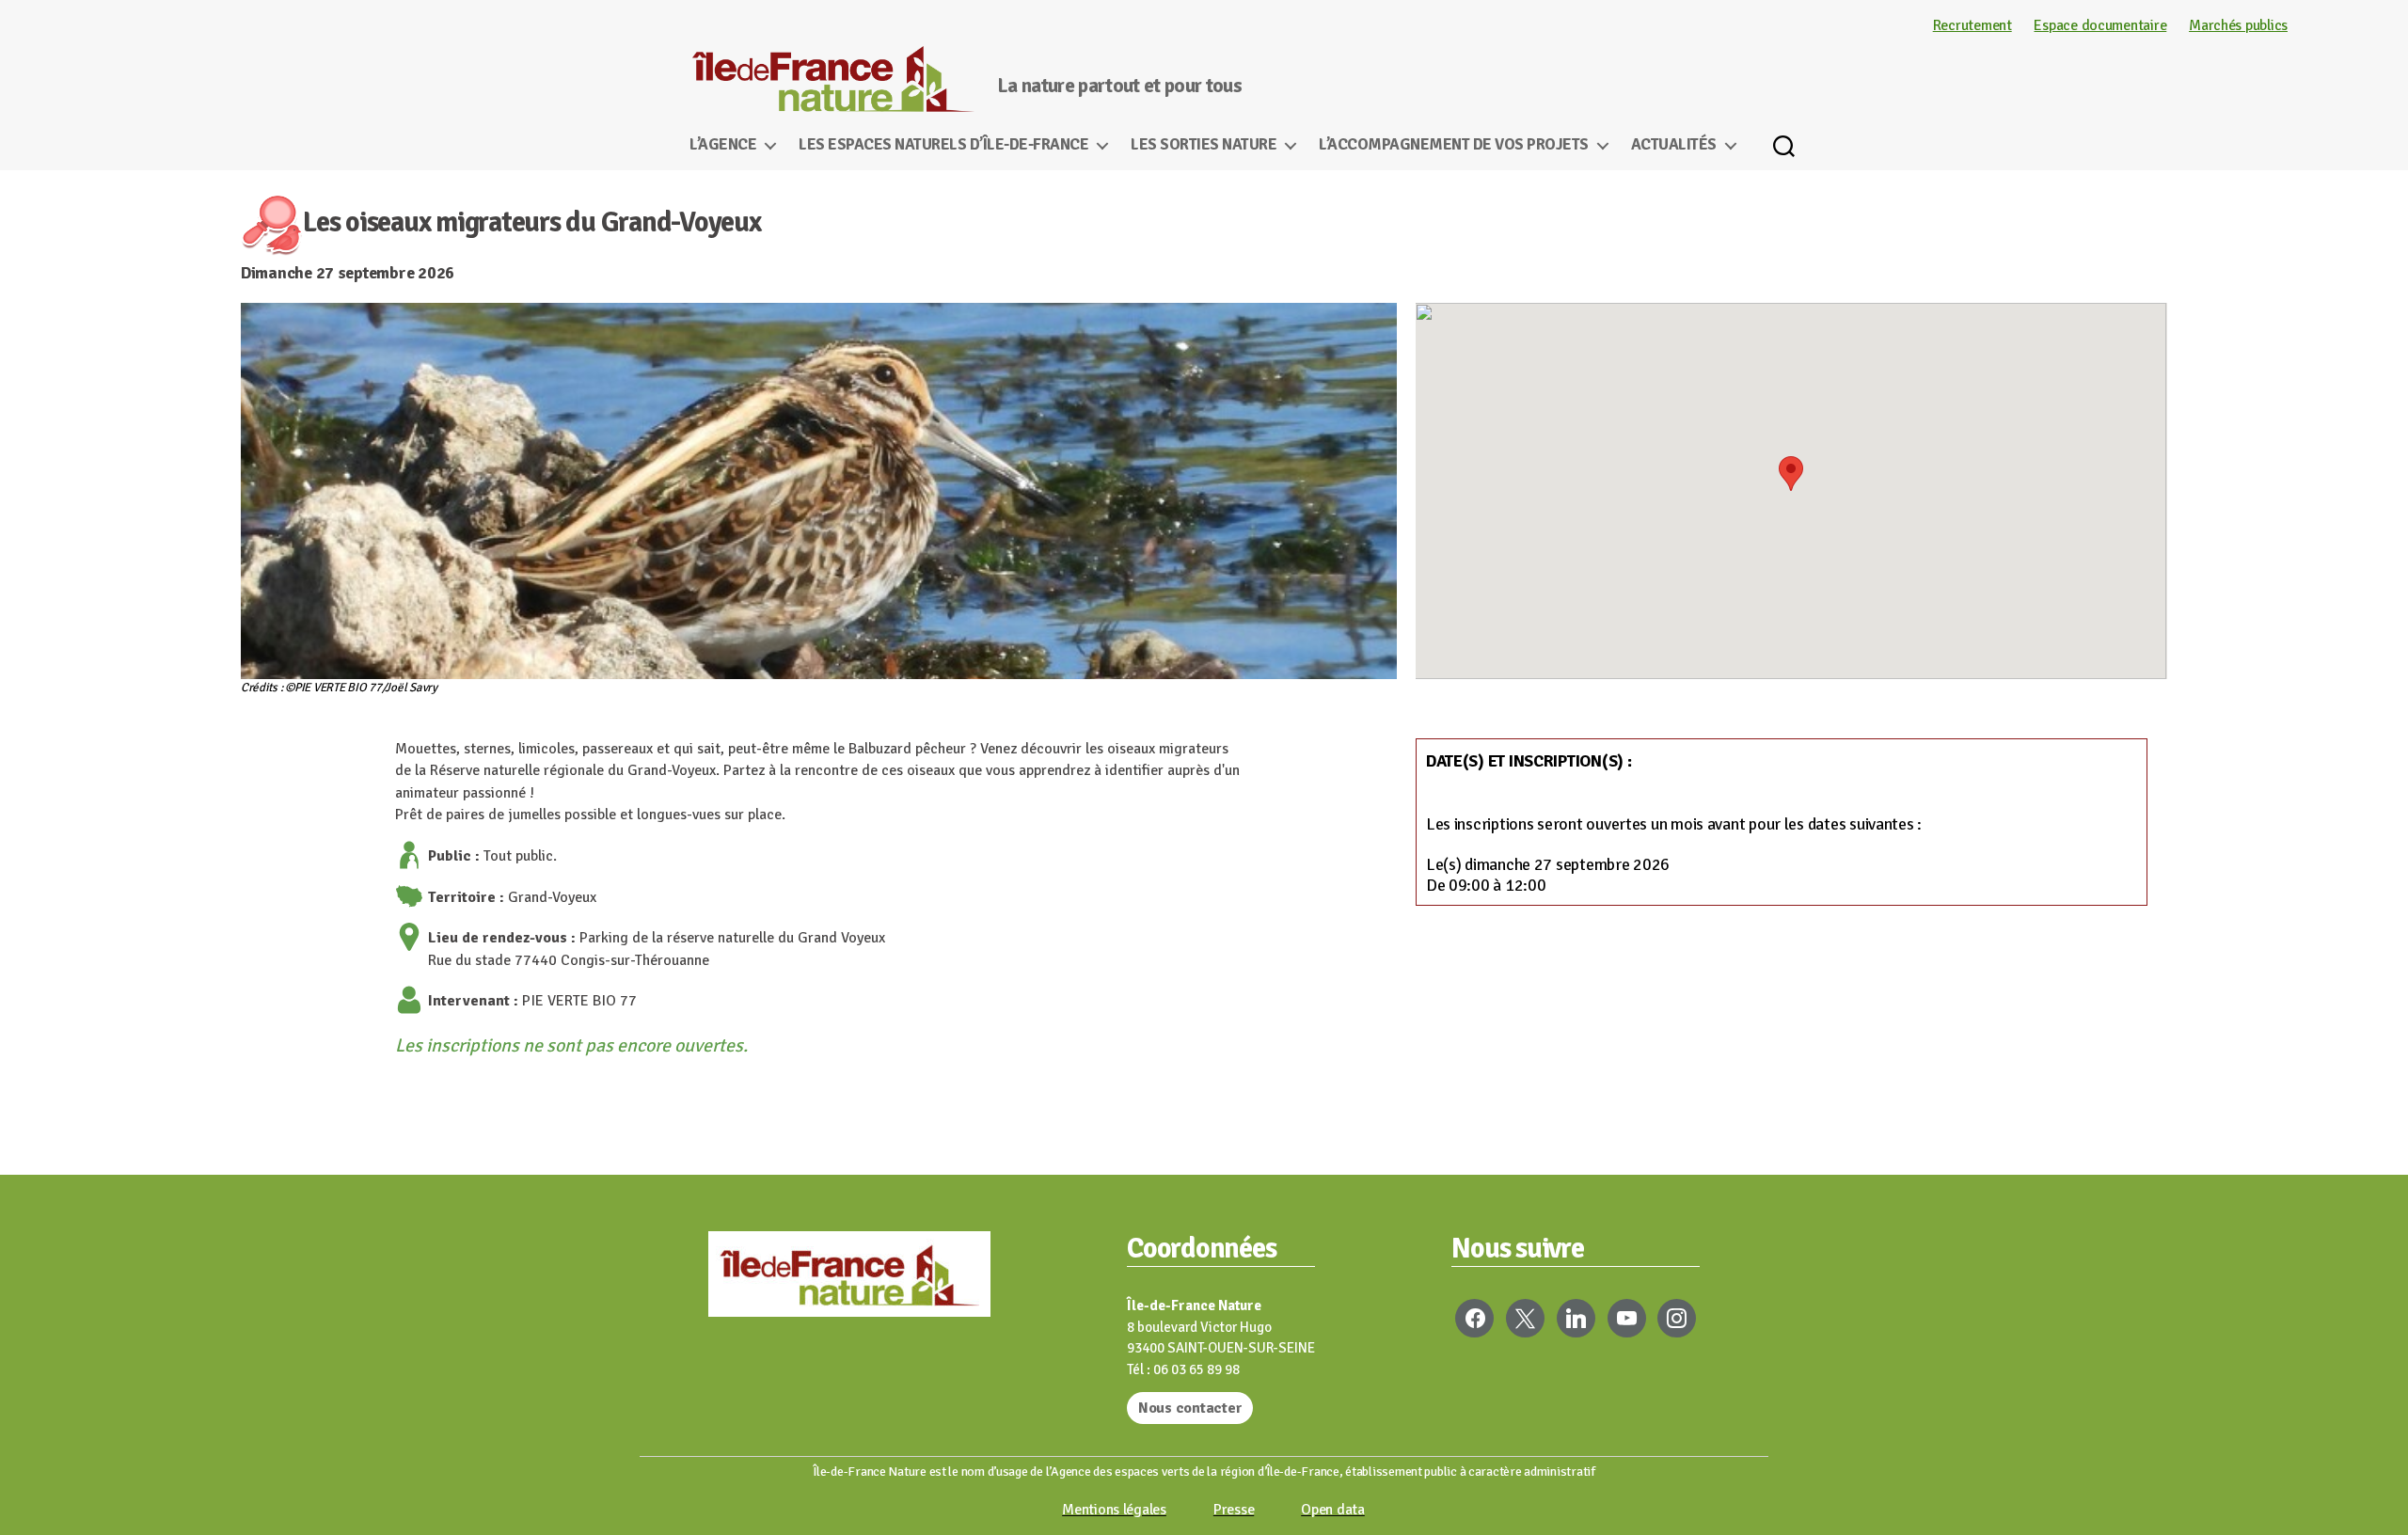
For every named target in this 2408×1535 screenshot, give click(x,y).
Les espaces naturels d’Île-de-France (943, 145)
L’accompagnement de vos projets (1454, 145)
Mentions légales (1114, 1510)
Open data (1333, 1510)
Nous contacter (1190, 1408)
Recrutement (1972, 25)
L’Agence (723, 145)
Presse (1234, 1510)
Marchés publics (2238, 25)
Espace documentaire (2100, 25)
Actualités (1674, 145)
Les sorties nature (1204, 145)
